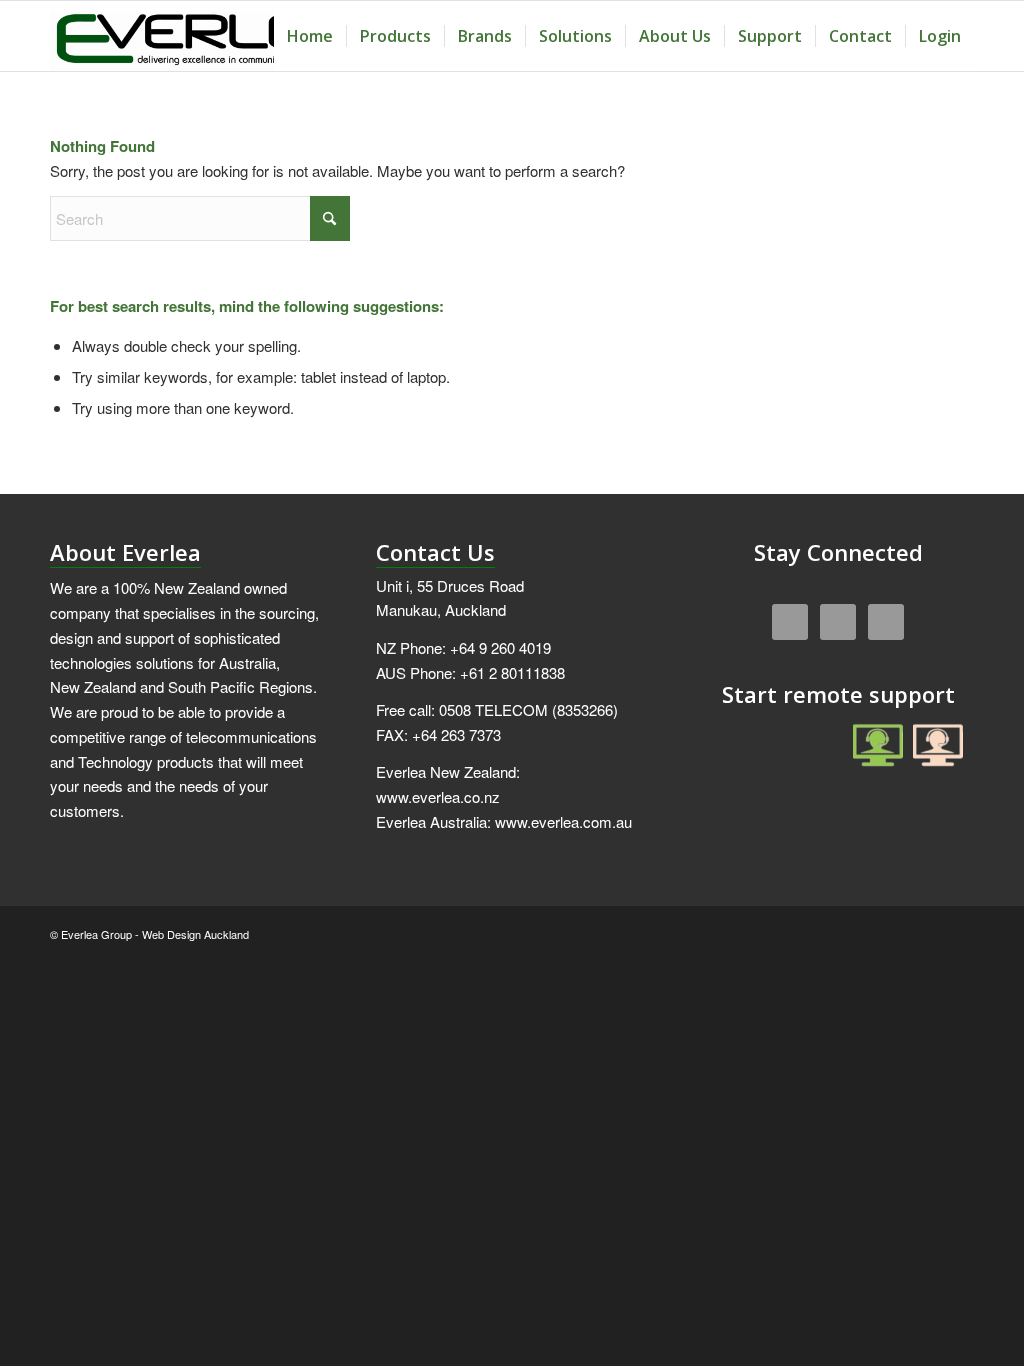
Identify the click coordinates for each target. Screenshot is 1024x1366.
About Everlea (125, 552)
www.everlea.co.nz (438, 796)
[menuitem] (310, 36)
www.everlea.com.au (563, 821)
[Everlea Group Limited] (199, 36)
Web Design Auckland (195, 934)
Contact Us (435, 552)
